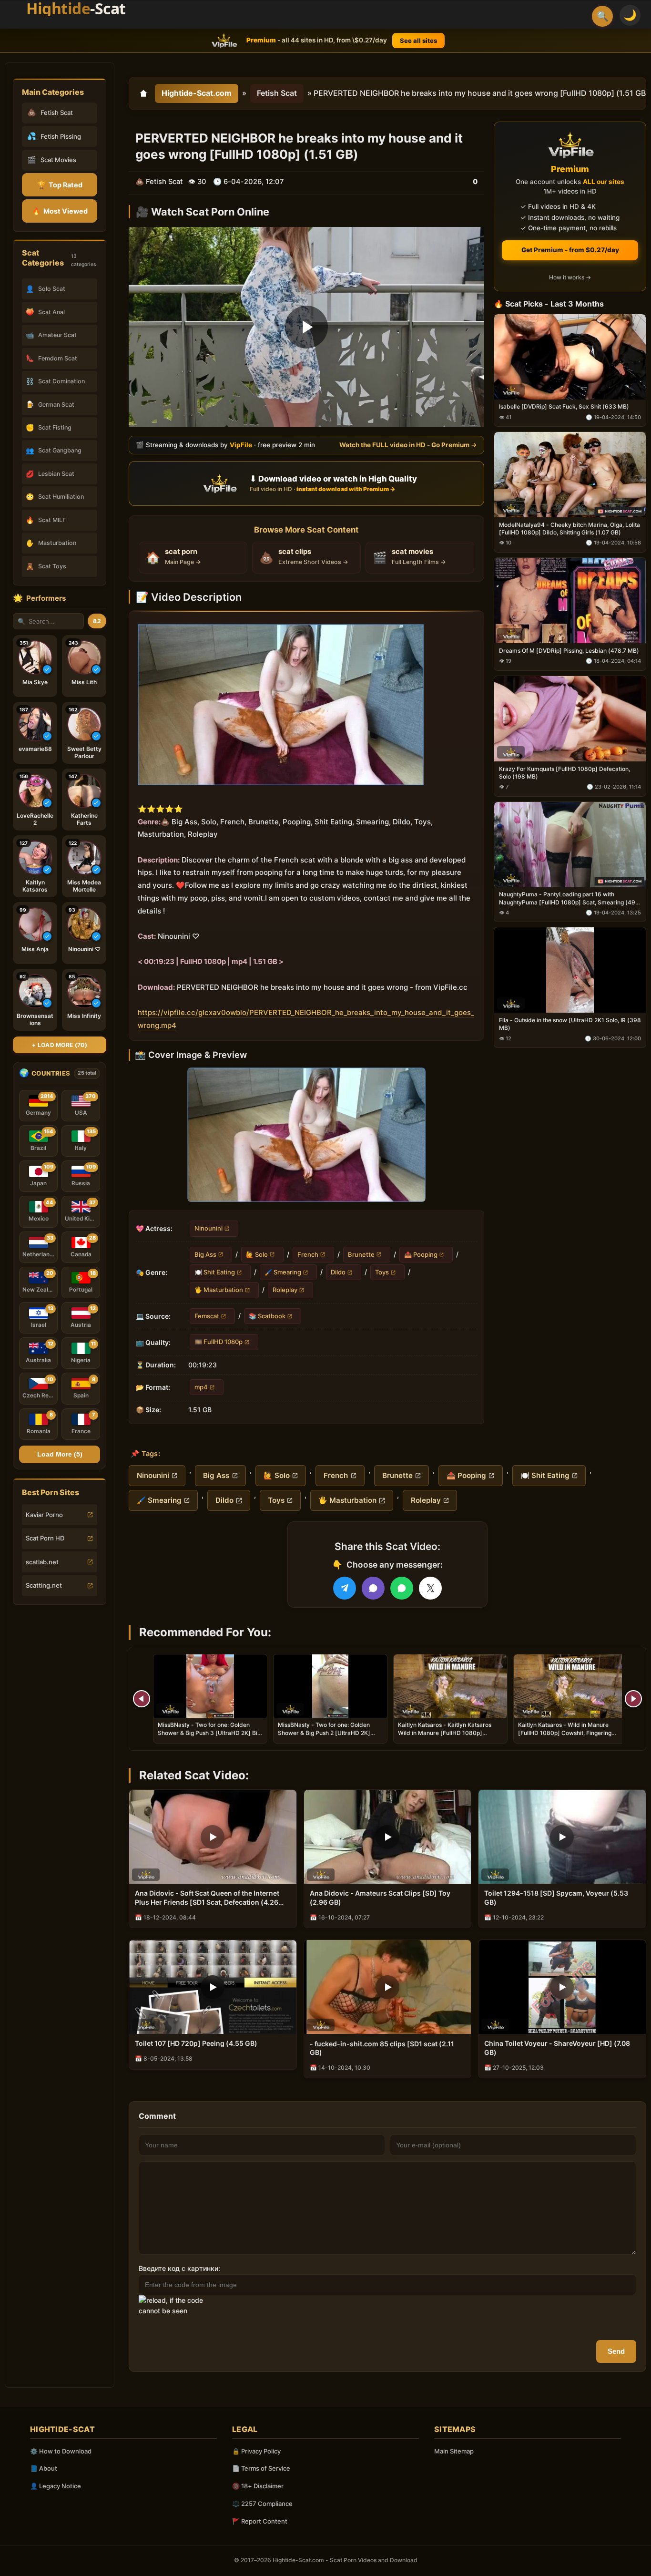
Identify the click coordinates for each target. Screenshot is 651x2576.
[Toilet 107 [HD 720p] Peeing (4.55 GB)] (213, 1987)
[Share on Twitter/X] (430, 1588)
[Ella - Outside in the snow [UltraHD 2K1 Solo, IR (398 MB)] (570, 970)
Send (616, 2351)
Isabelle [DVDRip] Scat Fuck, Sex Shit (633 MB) (564, 406)
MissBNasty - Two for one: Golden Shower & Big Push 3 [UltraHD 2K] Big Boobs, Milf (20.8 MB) (209, 1732)
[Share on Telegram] (345, 1588)
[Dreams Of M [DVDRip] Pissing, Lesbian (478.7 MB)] (570, 600)
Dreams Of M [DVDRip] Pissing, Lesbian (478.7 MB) (569, 650)
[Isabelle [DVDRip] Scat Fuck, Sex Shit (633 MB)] (570, 356)
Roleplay (285, 1290)
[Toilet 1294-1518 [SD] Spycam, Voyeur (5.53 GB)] (562, 1837)
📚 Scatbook (267, 1316)
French (308, 1254)
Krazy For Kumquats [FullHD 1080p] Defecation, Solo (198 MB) (565, 772)
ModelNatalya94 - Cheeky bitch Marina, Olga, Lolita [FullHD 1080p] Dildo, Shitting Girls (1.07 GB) (570, 529)
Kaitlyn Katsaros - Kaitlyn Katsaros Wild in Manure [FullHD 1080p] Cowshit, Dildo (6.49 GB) (445, 1732)
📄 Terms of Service (261, 2468)
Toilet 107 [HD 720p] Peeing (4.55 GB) (196, 2043)
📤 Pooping (421, 1254)
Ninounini (209, 1228)
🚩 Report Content (260, 2521)
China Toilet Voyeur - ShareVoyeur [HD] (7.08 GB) (557, 2048)
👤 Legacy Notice (56, 2486)
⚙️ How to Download (61, 2451)
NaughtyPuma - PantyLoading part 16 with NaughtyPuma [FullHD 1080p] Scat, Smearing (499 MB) (569, 898)
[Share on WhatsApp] (402, 1588)
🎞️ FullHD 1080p (219, 1342)
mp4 (201, 1386)
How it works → (570, 277)
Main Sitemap (454, 2451)
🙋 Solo (257, 1254)
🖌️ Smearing (283, 1272)
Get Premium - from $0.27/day (570, 250)
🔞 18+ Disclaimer (258, 2486)
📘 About (44, 2468)
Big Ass (205, 1254)
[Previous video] (142, 1699)
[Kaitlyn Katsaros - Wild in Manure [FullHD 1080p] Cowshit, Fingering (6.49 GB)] (570, 1686)
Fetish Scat (277, 93)
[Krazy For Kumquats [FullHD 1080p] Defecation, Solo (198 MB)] (570, 718)
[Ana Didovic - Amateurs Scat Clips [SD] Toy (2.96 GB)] (388, 1837)
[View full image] (306, 1135)
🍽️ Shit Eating (215, 1272)
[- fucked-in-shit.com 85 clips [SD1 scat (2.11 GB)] (388, 1987)
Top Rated (60, 185)
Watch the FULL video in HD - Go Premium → (408, 444)
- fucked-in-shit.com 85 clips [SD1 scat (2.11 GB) (382, 2048)
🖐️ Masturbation (219, 1290)
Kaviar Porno (44, 1515)
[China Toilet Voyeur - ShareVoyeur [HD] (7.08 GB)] (562, 1987)
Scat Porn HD (45, 1538)
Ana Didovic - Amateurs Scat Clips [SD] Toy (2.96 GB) (380, 1898)
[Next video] (633, 1699)
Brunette (361, 1254)
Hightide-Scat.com (197, 93)
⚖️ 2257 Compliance (262, 2504)
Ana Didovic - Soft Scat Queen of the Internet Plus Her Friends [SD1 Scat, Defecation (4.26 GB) (207, 1898)
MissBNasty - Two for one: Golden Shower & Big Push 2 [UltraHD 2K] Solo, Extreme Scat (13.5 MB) (324, 1732)
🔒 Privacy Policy (256, 2451)
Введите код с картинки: (179, 2268)
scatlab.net (42, 1562)
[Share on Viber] (373, 1588)
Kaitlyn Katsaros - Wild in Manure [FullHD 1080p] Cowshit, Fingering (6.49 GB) (565, 1732)
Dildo (338, 1272)
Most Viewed (60, 211)
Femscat (207, 1316)
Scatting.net (44, 1585)
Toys (382, 1272)
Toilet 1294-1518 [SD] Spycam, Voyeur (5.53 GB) (556, 1898)
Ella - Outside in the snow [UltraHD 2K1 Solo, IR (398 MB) (570, 1024)
